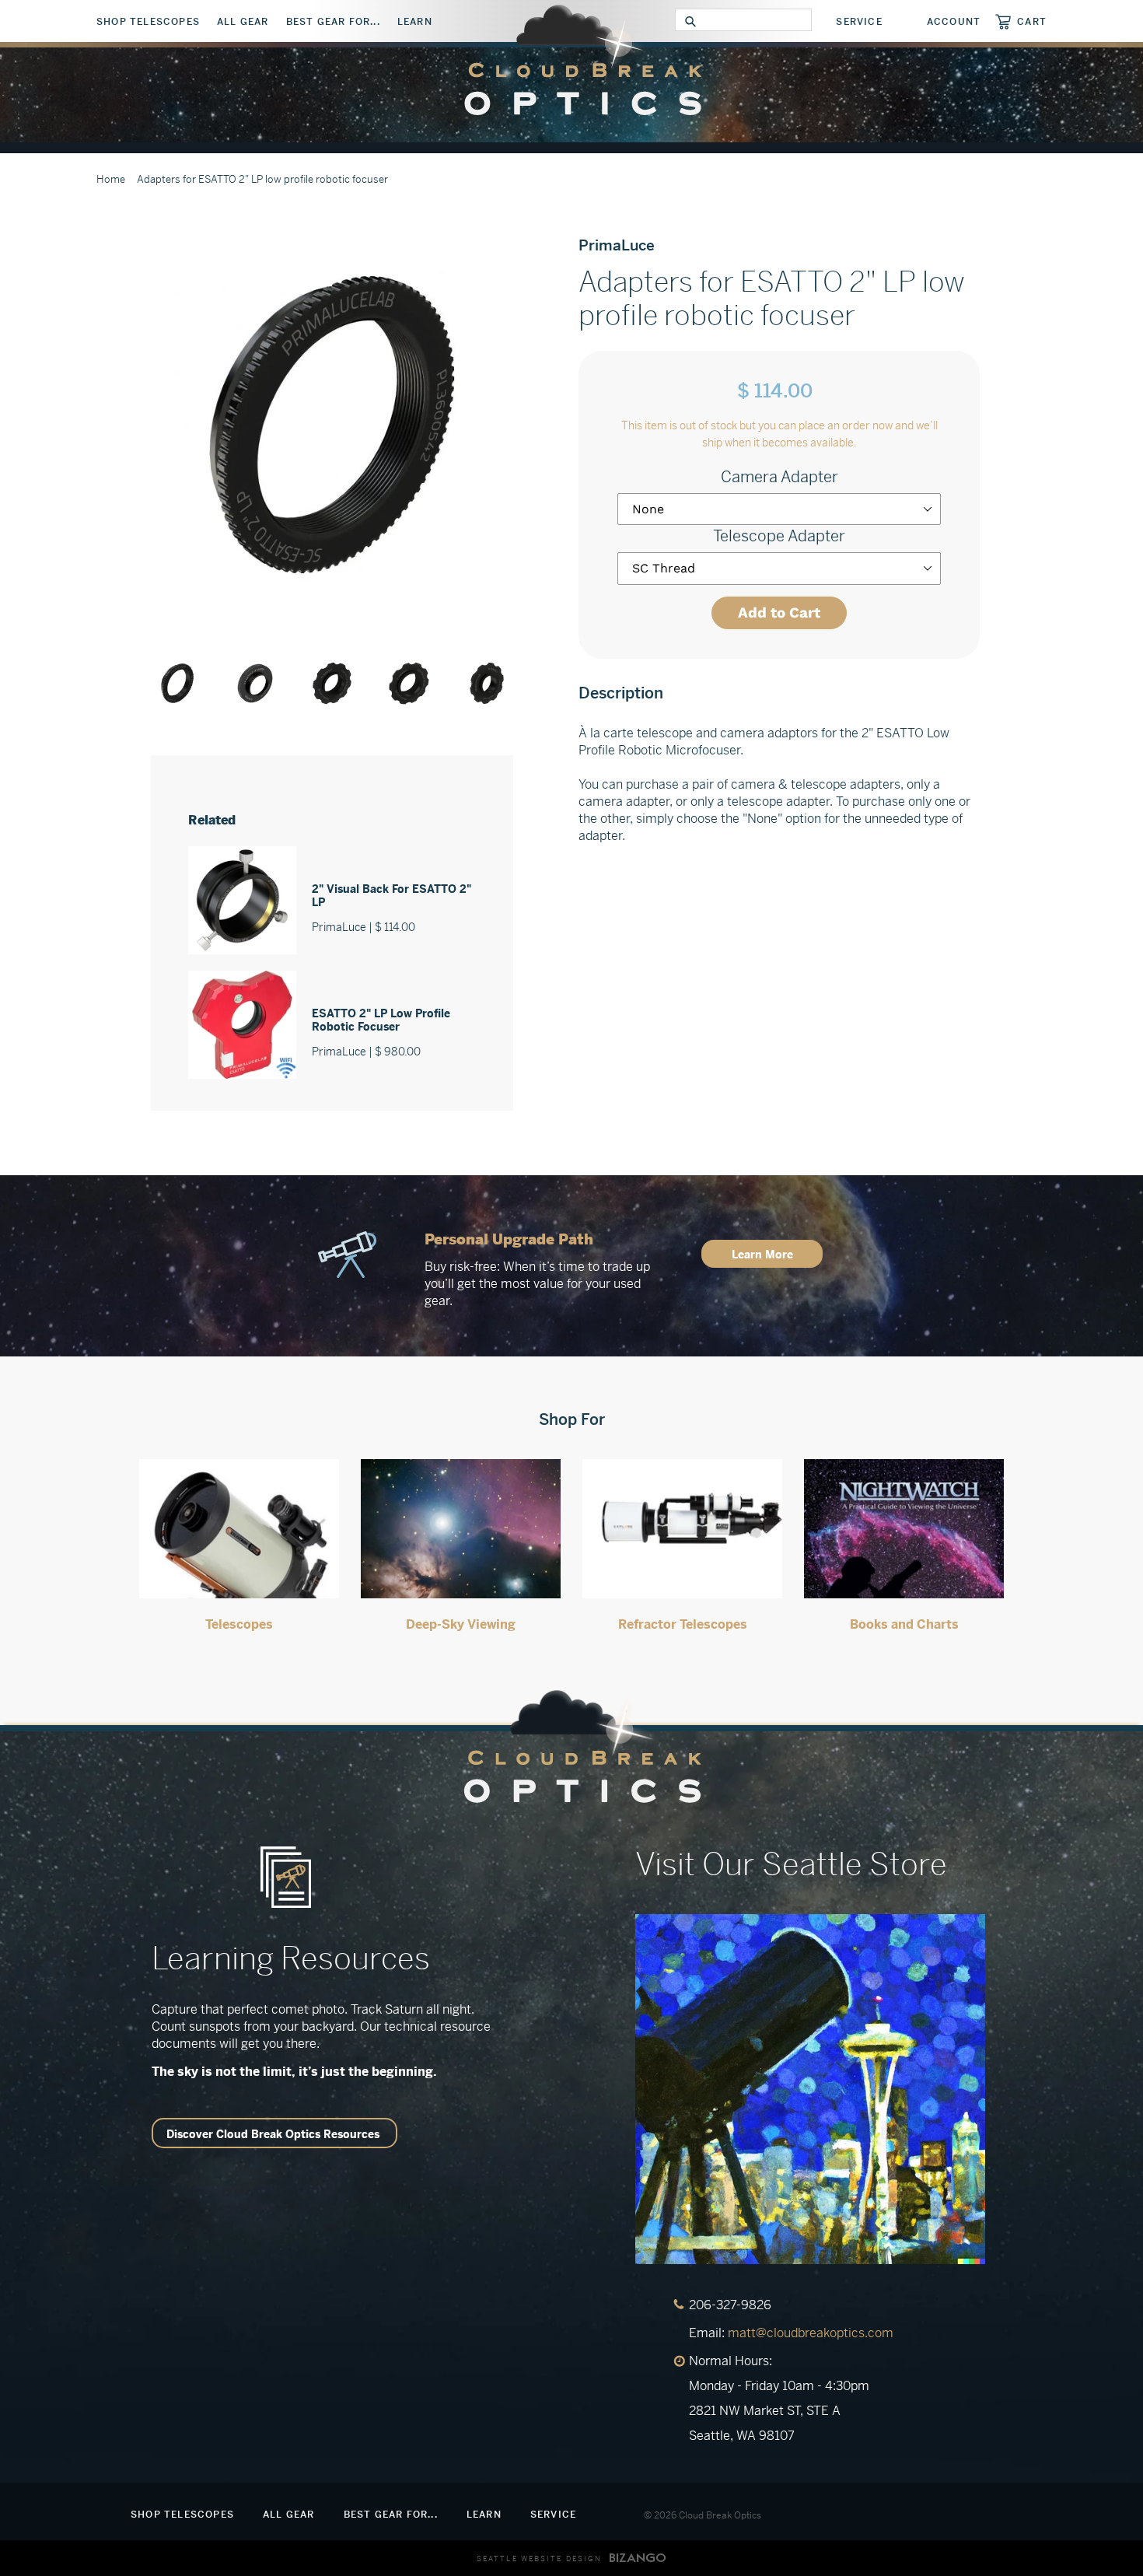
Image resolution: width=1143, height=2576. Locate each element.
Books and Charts (904, 1624)
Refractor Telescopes (683, 1624)
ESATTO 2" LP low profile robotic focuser (381, 1020)
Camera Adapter (779, 477)
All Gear (243, 22)
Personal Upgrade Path (509, 1239)
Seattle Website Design (539, 2559)
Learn (415, 22)
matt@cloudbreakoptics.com (811, 2333)
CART (1032, 21)
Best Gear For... (333, 22)
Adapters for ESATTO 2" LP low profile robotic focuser (262, 179)
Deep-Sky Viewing (461, 1624)
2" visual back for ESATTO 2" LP (391, 896)
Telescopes (239, 1624)
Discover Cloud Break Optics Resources (273, 2134)
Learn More (762, 1255)
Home (111, 179)
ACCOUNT (954, 22)
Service (859, 22)
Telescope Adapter (779, 536)
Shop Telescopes (148, 22)
